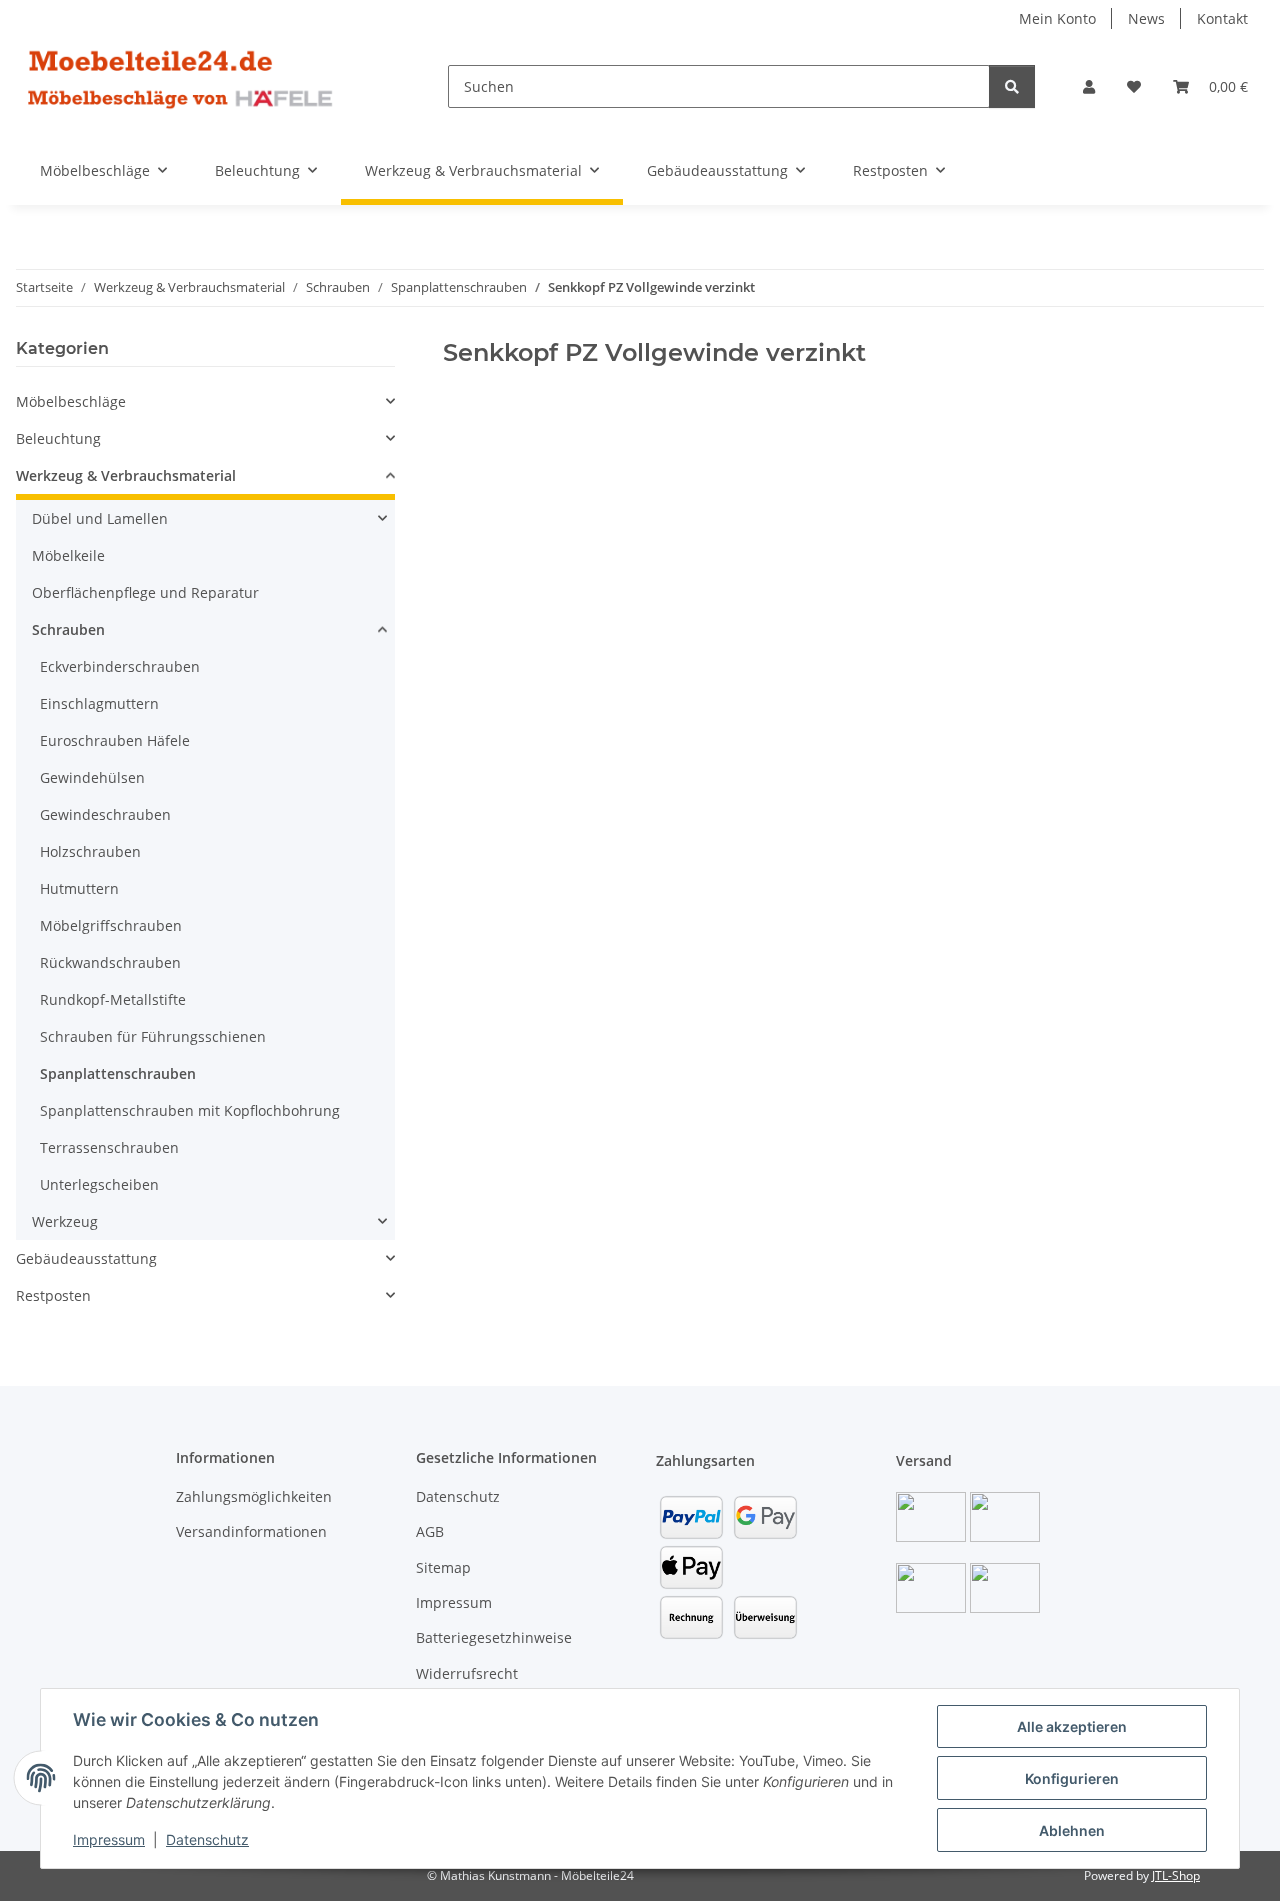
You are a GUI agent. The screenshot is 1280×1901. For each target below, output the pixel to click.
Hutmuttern (79, 888)
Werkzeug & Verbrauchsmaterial (126, 475)
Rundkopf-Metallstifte (113, 999)
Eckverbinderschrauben (120, 666)
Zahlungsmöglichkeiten (254, 1496)
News (1146, 18)
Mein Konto (1057, 18)
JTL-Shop (1176, 1875)
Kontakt (1222, 18)
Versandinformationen (251, 1531)
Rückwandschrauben (110, 962)
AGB (430, 1531)
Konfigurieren (1072, 1778)
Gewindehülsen (92, 777)
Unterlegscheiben (99, 1184)
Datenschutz (207, 1839)
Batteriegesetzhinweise (494, 1637)
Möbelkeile (68, 555)
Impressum (109, 1839)
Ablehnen (1072, 1830)
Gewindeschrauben (105, 814)
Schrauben (68, 629)
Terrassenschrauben (109, 1147)
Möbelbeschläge (71, 401)
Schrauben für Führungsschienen (153, 1036)
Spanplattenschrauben (118, 1073)
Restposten (53, 1295)
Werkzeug (65, 1221)
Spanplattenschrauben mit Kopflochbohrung (190, 1110)
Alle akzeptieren (1072, 1726)
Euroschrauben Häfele (115, 740)
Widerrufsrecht (467, 1673)
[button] (1089, 86)
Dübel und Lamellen (100, 518)
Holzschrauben (90, 851)
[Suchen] (1012, 86)
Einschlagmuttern (99, 703)
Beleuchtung (58, 438)
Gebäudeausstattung (86, 1258)
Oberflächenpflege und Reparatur (145, 592)
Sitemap (443, 1567)
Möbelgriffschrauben (111, 925)
